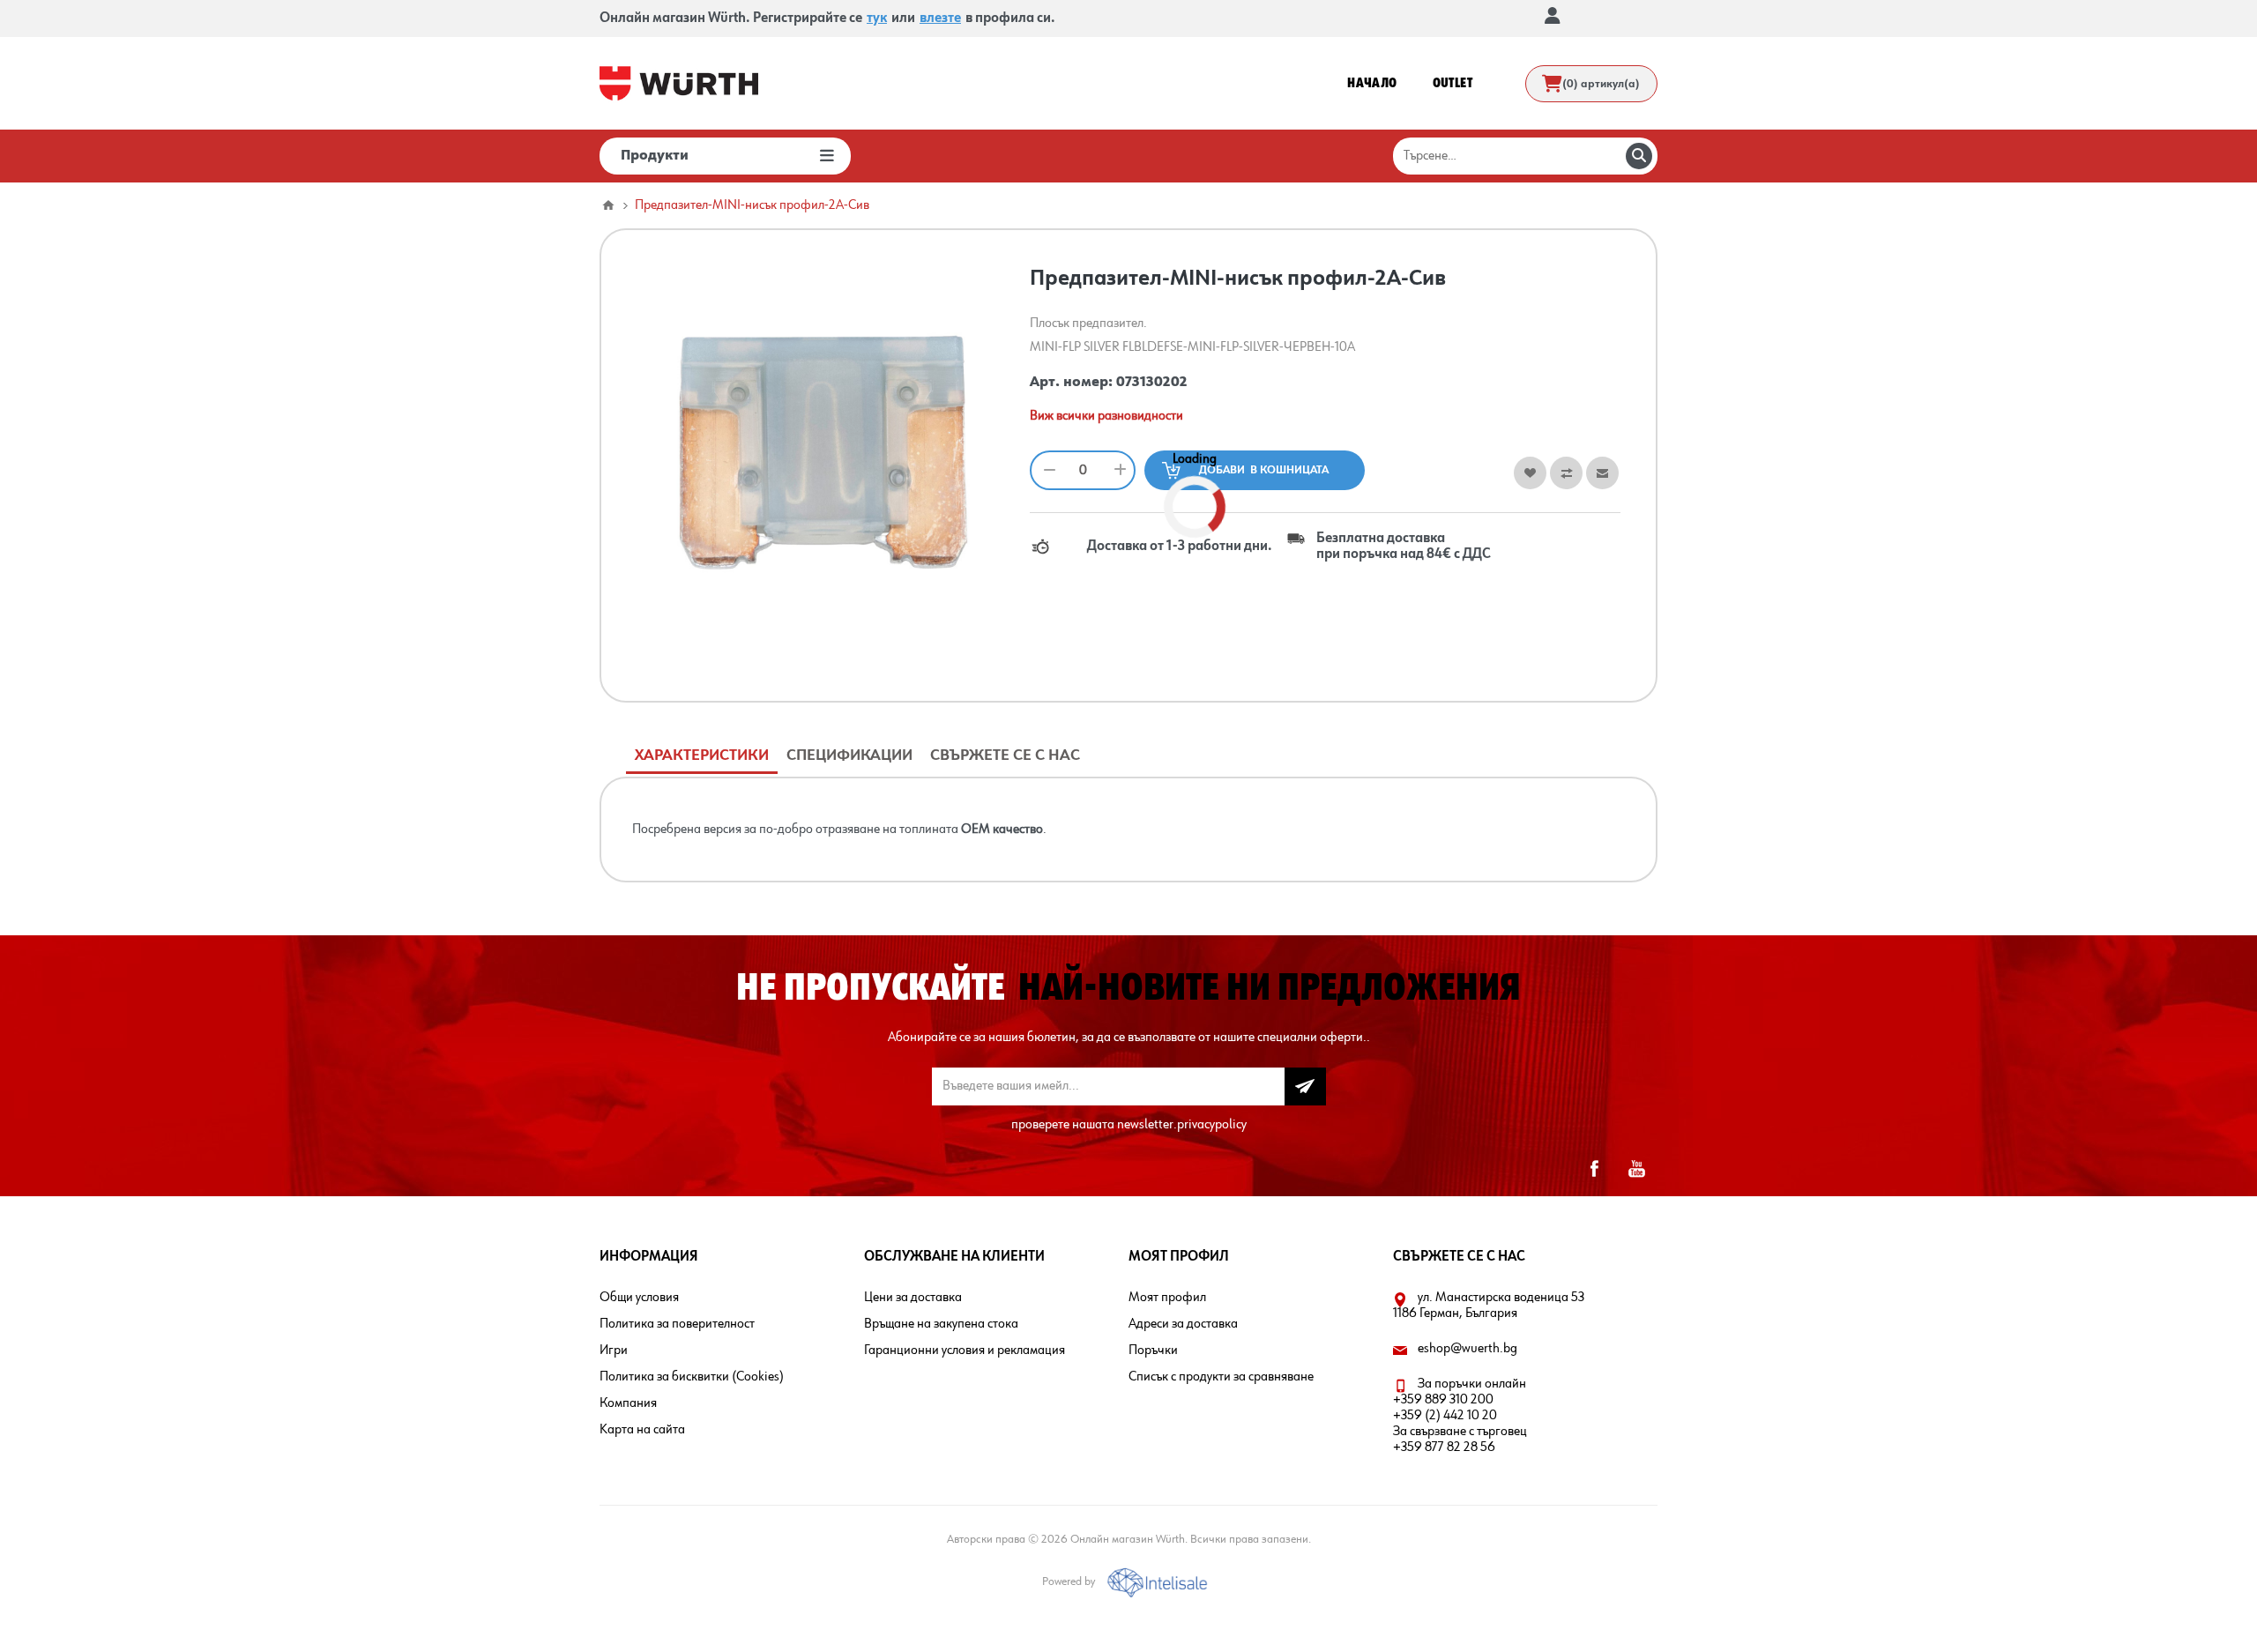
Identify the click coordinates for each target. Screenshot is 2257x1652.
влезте (940, 19)
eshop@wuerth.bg (1467, 1349)
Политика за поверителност (677, 1324)
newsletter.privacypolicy (1182, 1125)
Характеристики (702, 755)
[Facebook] (1594, 1169)
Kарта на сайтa (642, 1430)
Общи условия (639, 1298)
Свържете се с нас (1005, 755)
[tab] (702, 756)
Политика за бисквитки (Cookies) (692, 1377)
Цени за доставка (913, 1298)
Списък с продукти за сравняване (1221, 1377)
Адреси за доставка (1183, 1324)
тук (877, 19)
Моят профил (1167, 1298)
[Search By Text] (1639, 156)
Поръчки (1153, 1351)
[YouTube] (1636, 1169)
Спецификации (849, 755)
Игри (614, 1351)
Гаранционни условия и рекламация (965, 1351)
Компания (628, 1403)
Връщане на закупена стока (941, 1324)
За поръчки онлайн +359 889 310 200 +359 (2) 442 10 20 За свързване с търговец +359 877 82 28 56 (1460, 1416)
